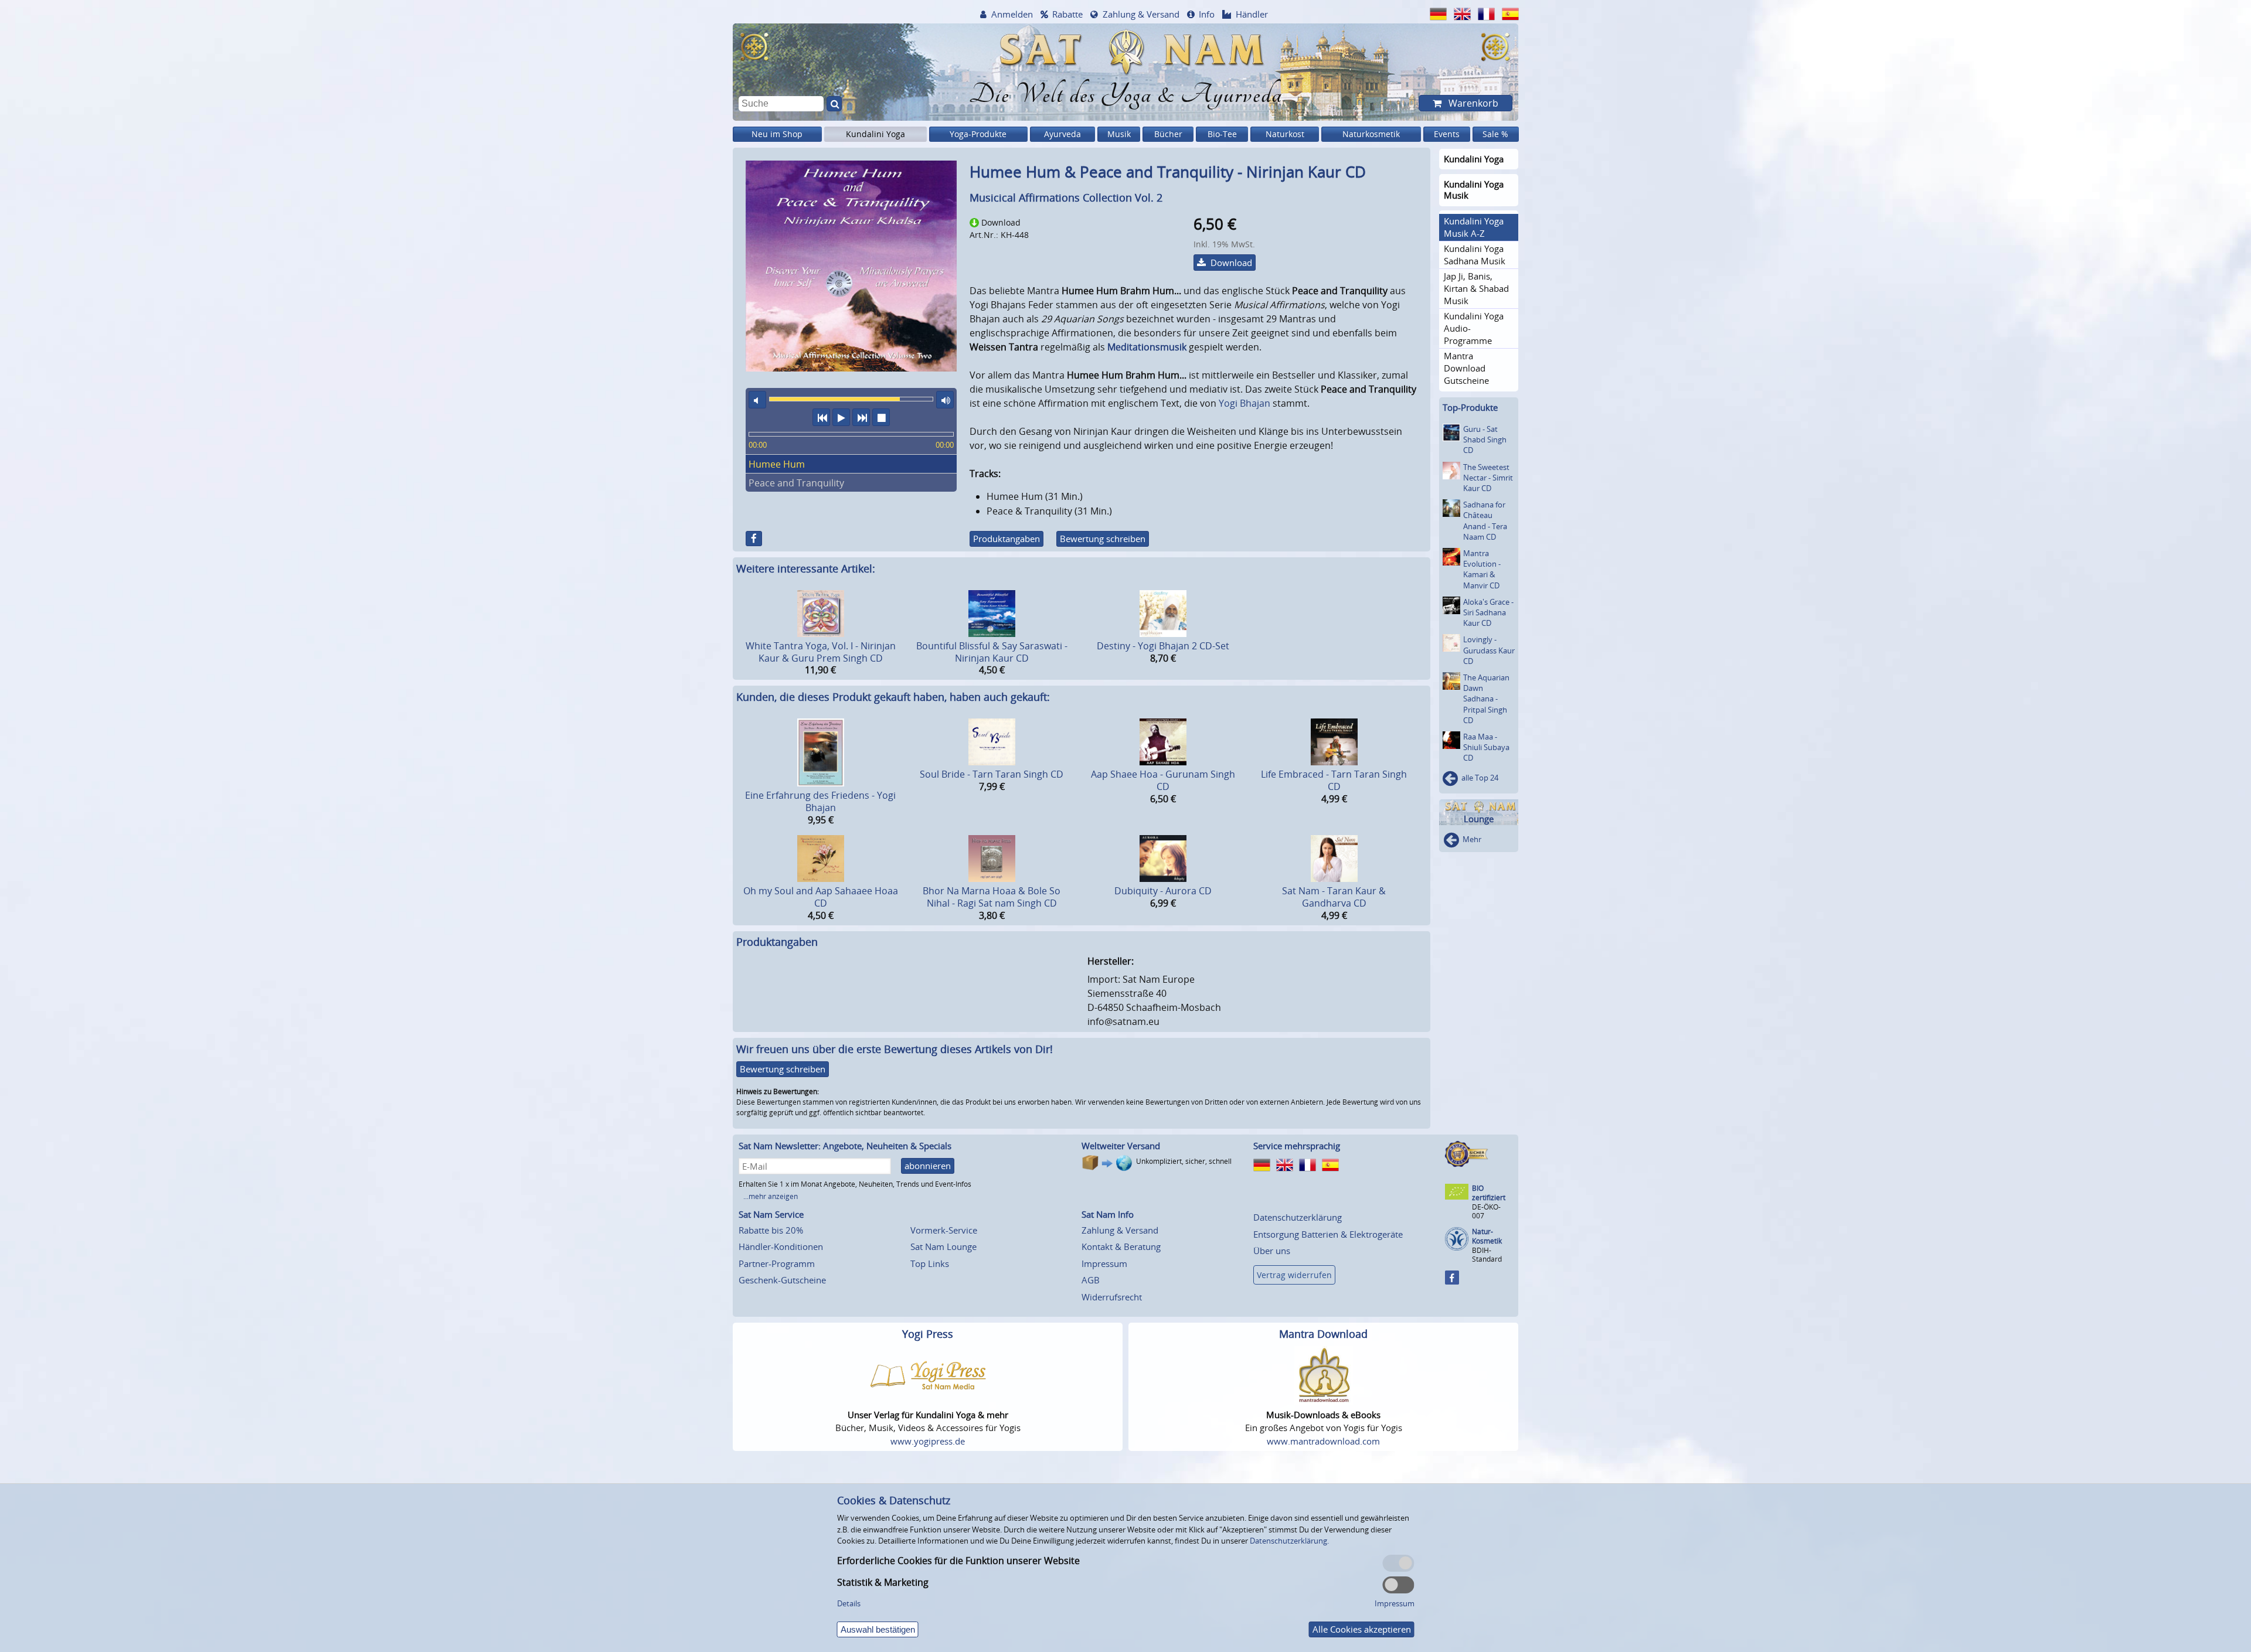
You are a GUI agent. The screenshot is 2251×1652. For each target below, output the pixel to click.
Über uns (1272, 1251)
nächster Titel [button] (861, 417)
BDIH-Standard (1487, 1254)
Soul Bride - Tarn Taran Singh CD (992, 774)
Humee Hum (777, 464)
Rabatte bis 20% (771, 1230)
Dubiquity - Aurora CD (1163, 891)
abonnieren (928, 1166)
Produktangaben (1007, 539)
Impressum (1104, 1263)
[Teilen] (754, 539)
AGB (1091, 1280)
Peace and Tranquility (796, 483)
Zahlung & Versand (1141, 14)
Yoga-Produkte (978, 134)
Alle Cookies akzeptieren (1362, 1629)
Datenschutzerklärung (1298, 1217)
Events (1447, 134)
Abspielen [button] (841, 417)
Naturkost (1285, 134)
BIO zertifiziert (1489, 1193)
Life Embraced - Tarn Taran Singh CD (1334, 780)
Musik (1119, 134)
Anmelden (1012, 14)
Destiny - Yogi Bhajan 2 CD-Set (1163, 646)
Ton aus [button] (757, 400)
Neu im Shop (777, 134)
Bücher (1168, 134)
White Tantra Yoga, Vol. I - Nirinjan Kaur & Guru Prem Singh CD (821, 652)
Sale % (1495, 134)
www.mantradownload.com (1323, 1441)
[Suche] (834, 104)
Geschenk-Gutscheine (782, 1280)
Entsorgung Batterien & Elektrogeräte (1328, 1234)
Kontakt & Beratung (1121, 1246)
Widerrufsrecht (1112, 1297)
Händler (1252, 14)
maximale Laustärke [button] (945, 400)
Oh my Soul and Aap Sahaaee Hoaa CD (821, 897)
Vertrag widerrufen (1294, 1275)
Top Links (930, 1263)
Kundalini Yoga (875, 134)
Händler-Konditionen (781, 1246)
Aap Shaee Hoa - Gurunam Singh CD (1163, 780)
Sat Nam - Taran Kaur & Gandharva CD (1334, 897)
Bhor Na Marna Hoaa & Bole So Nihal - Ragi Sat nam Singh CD (992, 897)
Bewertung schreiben (1103, 539)
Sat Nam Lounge (943, 1246)
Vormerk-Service (944, 1230)
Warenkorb (1472, 103)
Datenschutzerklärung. (1289, 1541)
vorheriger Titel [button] (821, 417)
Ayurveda (1062, 134)
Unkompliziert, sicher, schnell (1184, 1161)
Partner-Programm (777, 1263)
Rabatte (1067, 14)
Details (849, 1603)
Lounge (1479, 819)
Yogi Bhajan (1244, 403)
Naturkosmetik (1371, 134)
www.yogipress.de (928, 1441)
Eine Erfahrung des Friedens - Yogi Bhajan (820, 801)
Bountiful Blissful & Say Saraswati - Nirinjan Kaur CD (992, 652)
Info (1207, 14)
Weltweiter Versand (1121, 1146)
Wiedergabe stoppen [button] (881, 417)
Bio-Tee (1222, 134)
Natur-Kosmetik (1487, 1236)
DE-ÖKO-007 (1486, 1211)
